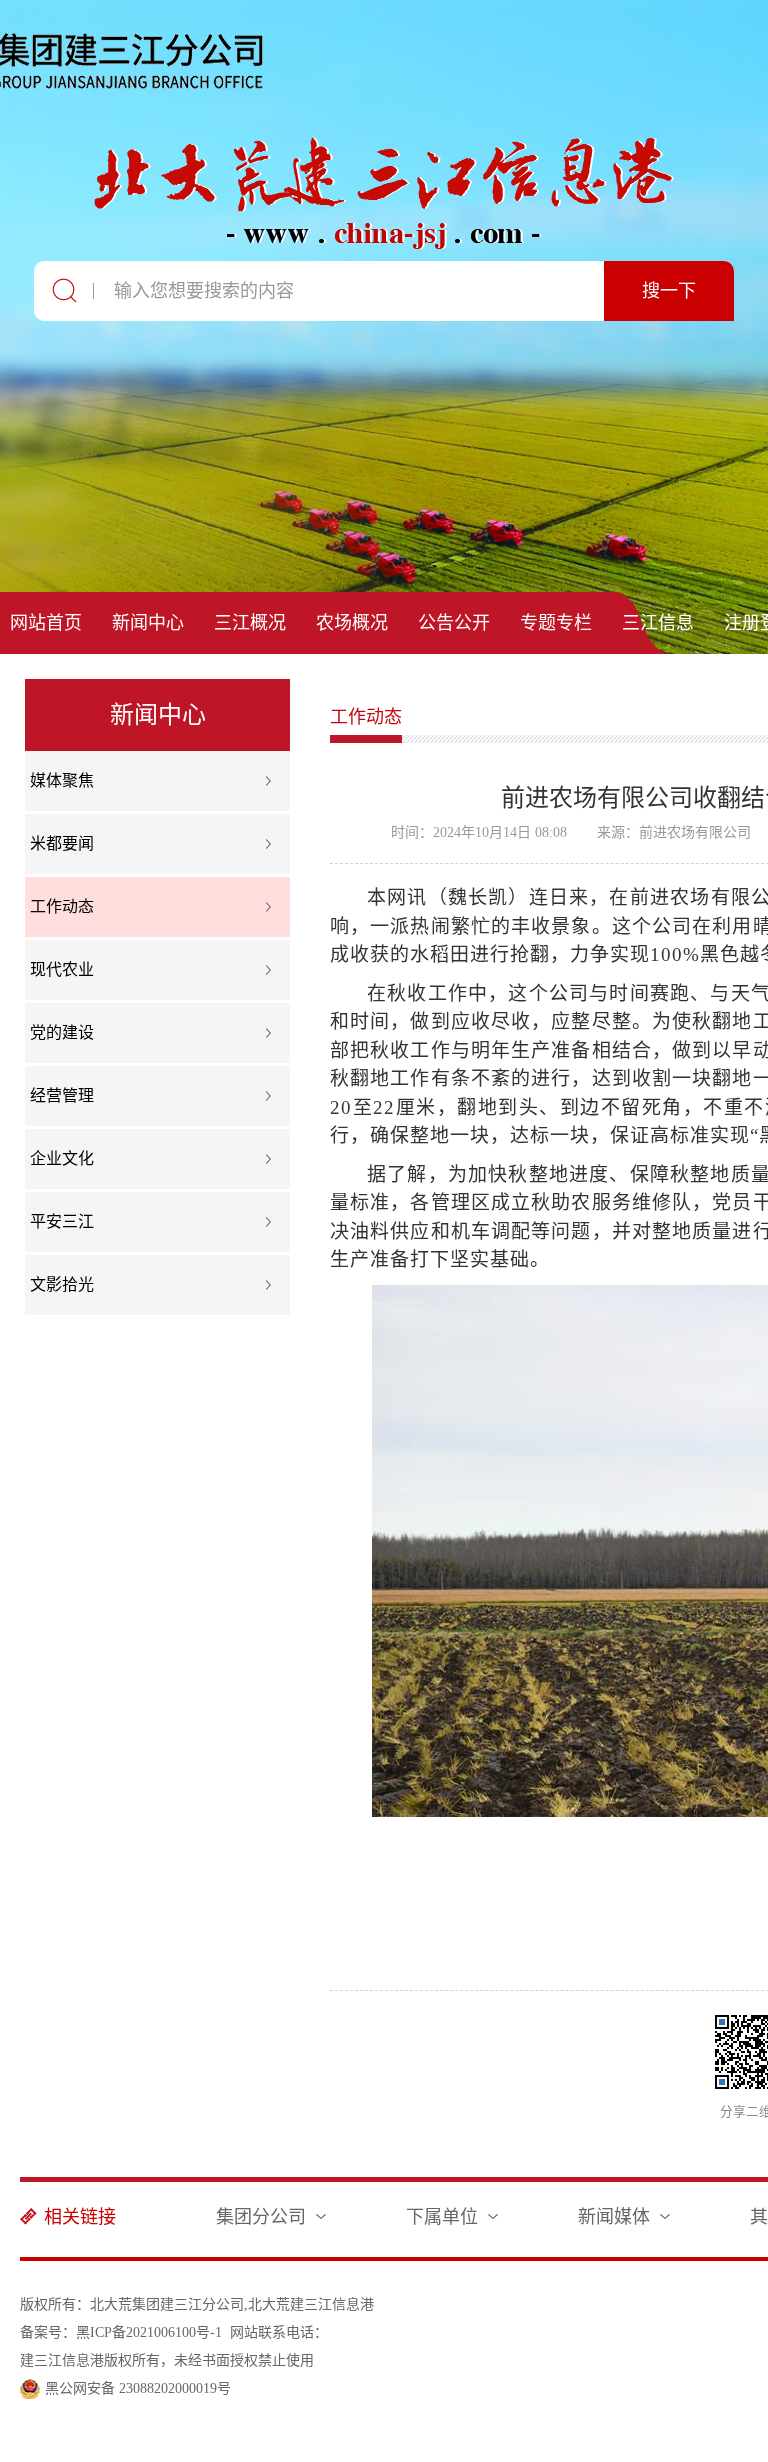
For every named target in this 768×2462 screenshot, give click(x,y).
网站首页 (46, 623)
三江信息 (658, 623)
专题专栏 (556, 623)
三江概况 (250, 623)
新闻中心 (148, 623)
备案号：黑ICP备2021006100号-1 (121, 2332)
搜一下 (669, 291)
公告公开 (454, 623)
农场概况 (352, 623)
